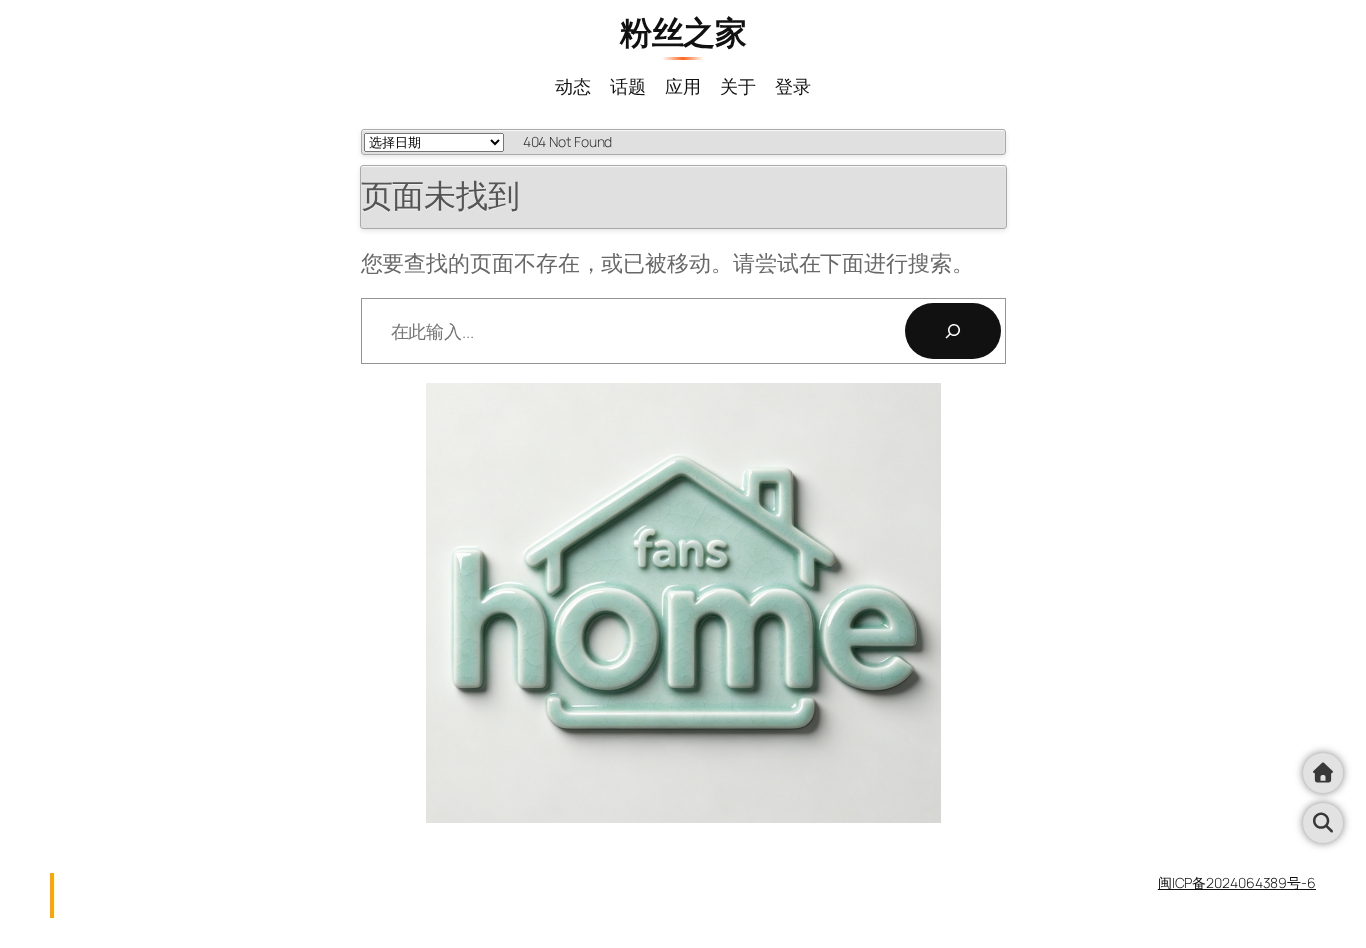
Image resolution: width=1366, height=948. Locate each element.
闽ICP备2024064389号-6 (1237, 882)
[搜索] (953, 331)
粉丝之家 (683, 32)
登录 (793, 86)
